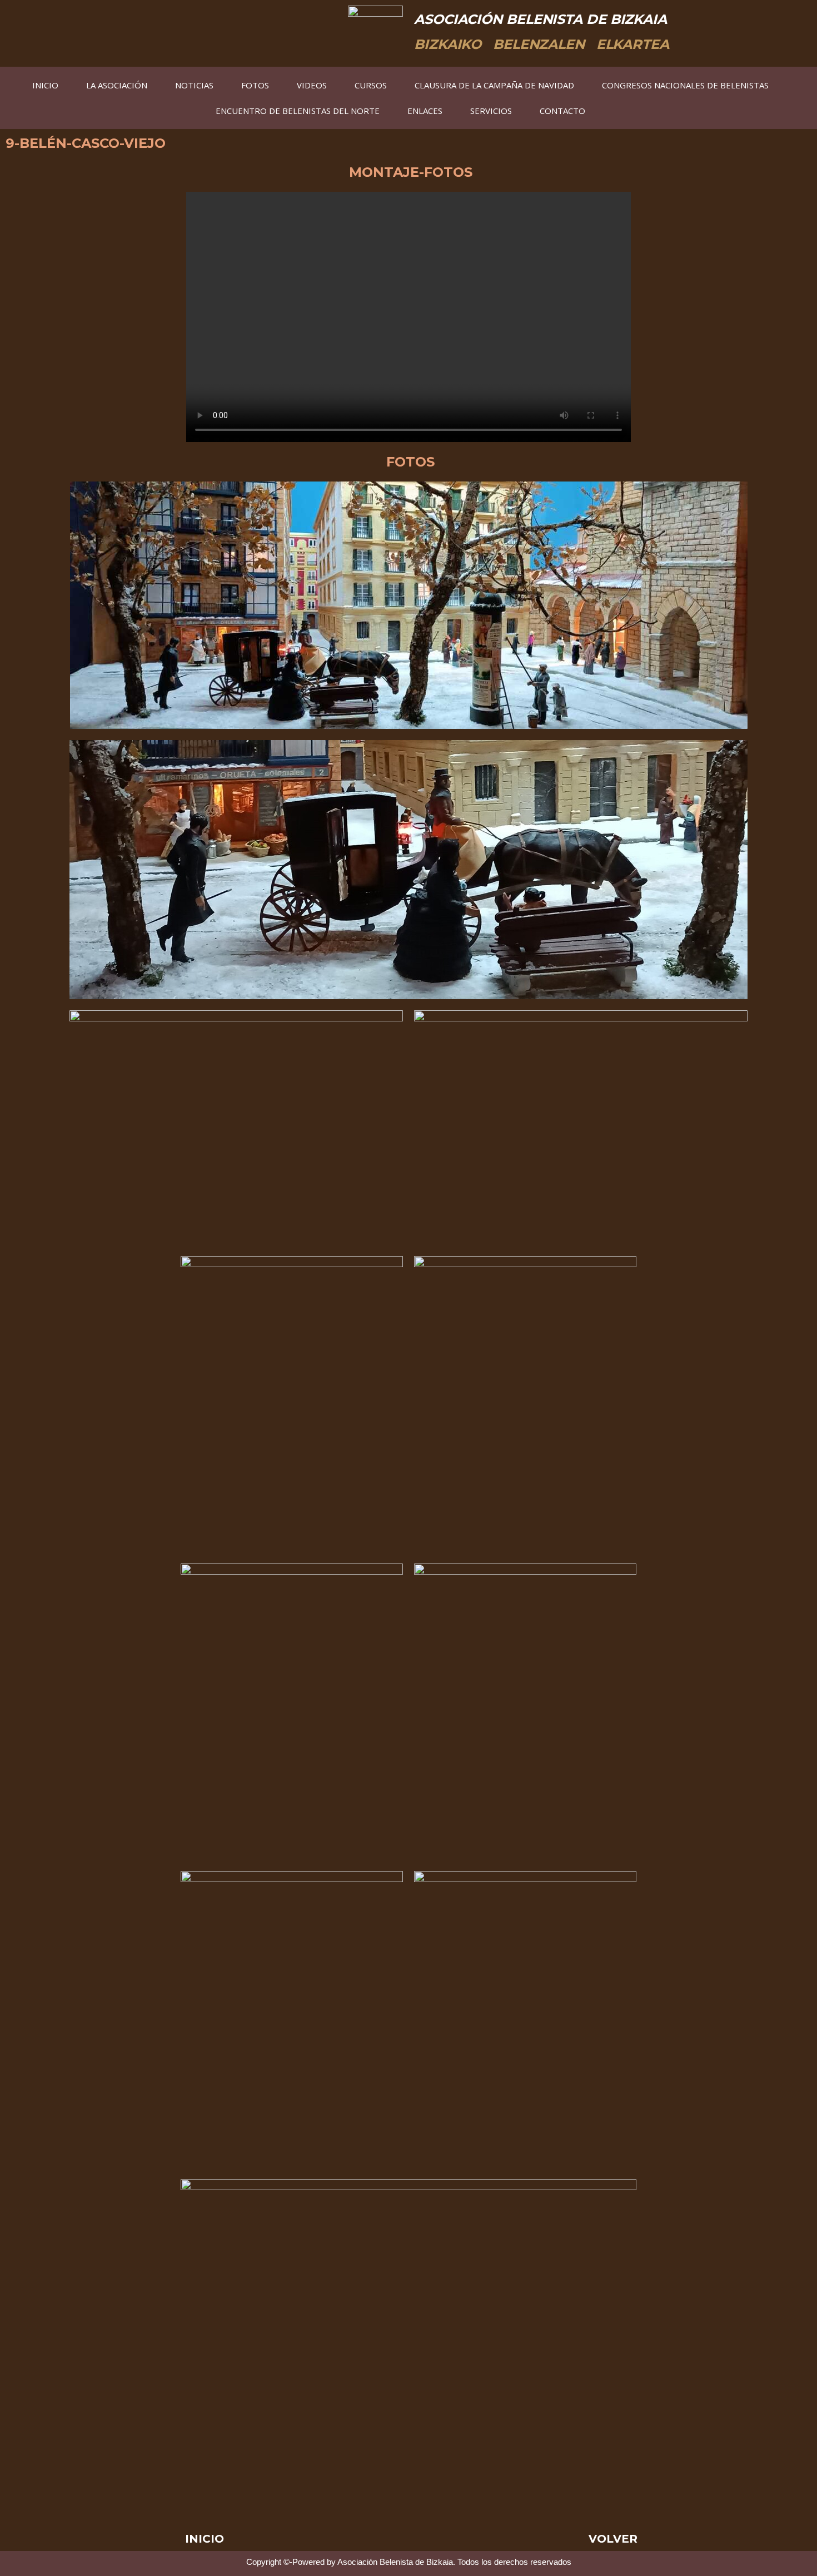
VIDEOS (312, 85)
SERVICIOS (491, 111)
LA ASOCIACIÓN (117, 85)
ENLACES (425, 111)
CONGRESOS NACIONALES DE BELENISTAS (685, 85)
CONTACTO (562, 111)
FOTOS (255, 85)
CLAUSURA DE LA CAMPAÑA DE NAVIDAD (494, 85)
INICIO (45, 85)
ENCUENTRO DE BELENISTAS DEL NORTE (298, 111)
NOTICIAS (194, 85)
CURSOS (371, 85)
